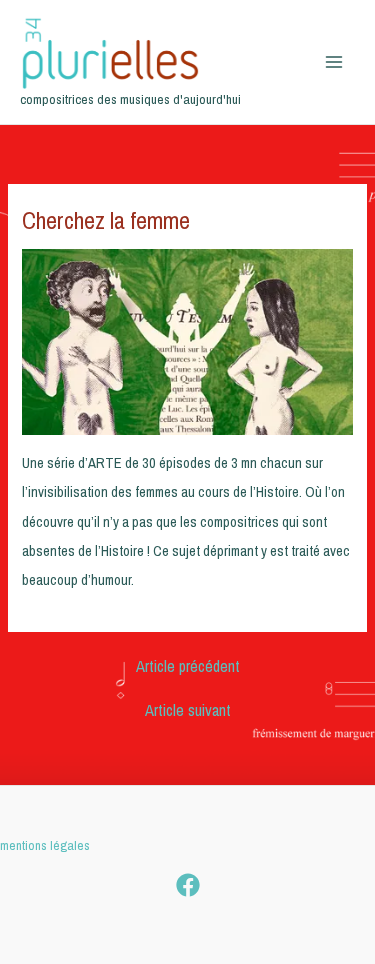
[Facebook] (188, 885)
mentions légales (45, 845)
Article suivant (188, 710)
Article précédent (188, 666)
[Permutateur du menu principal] (334, 62)
